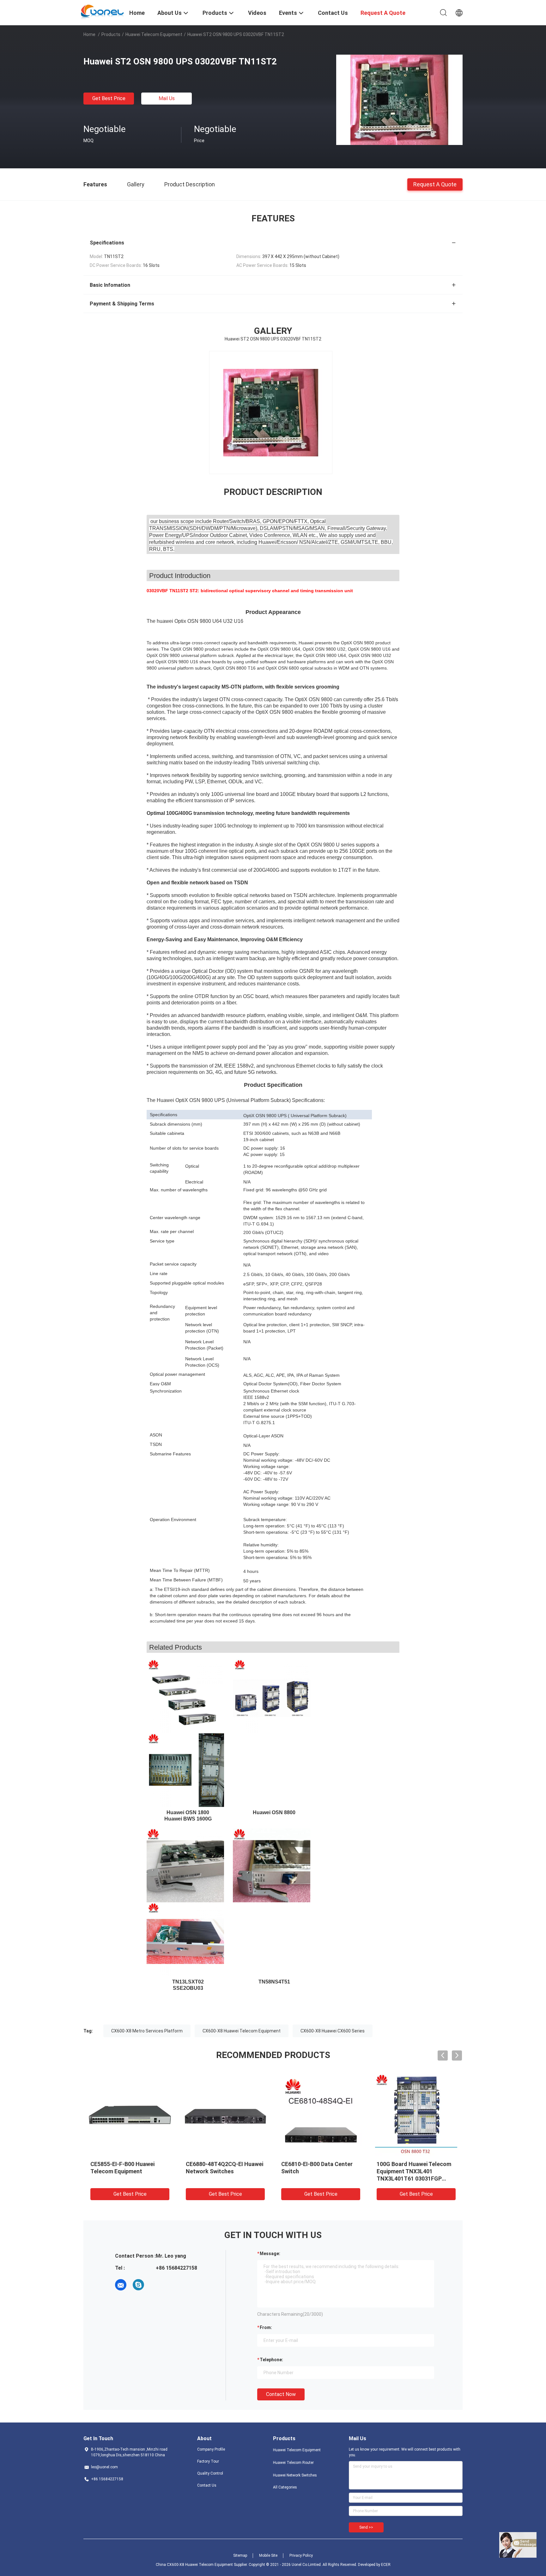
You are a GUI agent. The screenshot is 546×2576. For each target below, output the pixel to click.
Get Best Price (109, 98)
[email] (121, 2285)
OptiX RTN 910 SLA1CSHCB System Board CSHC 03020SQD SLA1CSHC (317, 2171)
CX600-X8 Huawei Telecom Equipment (242, 2031)
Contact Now (281, 2394)
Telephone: (271, 2360)
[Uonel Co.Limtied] (103, 12)
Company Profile (211, 2449)
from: (266, 2327)
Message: (270, 2254)
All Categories (285, 2487)
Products (111, 34)
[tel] (156, 2285)
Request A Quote (435, 184)
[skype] (138, 2285)
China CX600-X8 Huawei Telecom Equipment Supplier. (202, 2565)
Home (89, 34)
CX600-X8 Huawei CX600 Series (333, 2031)
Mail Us (167, 98)
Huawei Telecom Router (293, 2463)
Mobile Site (268, 2555)
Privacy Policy (301, 2555)
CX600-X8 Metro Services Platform (147, 2031)
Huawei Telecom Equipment (154, 34)
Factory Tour (208, 2461)
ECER (386, 2565)
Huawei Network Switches (295, 2475)
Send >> (366, 2527)
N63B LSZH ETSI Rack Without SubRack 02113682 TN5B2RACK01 (126, 2171)
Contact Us (207, 2485)
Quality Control (210, 2473)
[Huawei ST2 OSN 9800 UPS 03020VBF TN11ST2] (399, 99)
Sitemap (240, 2555)
